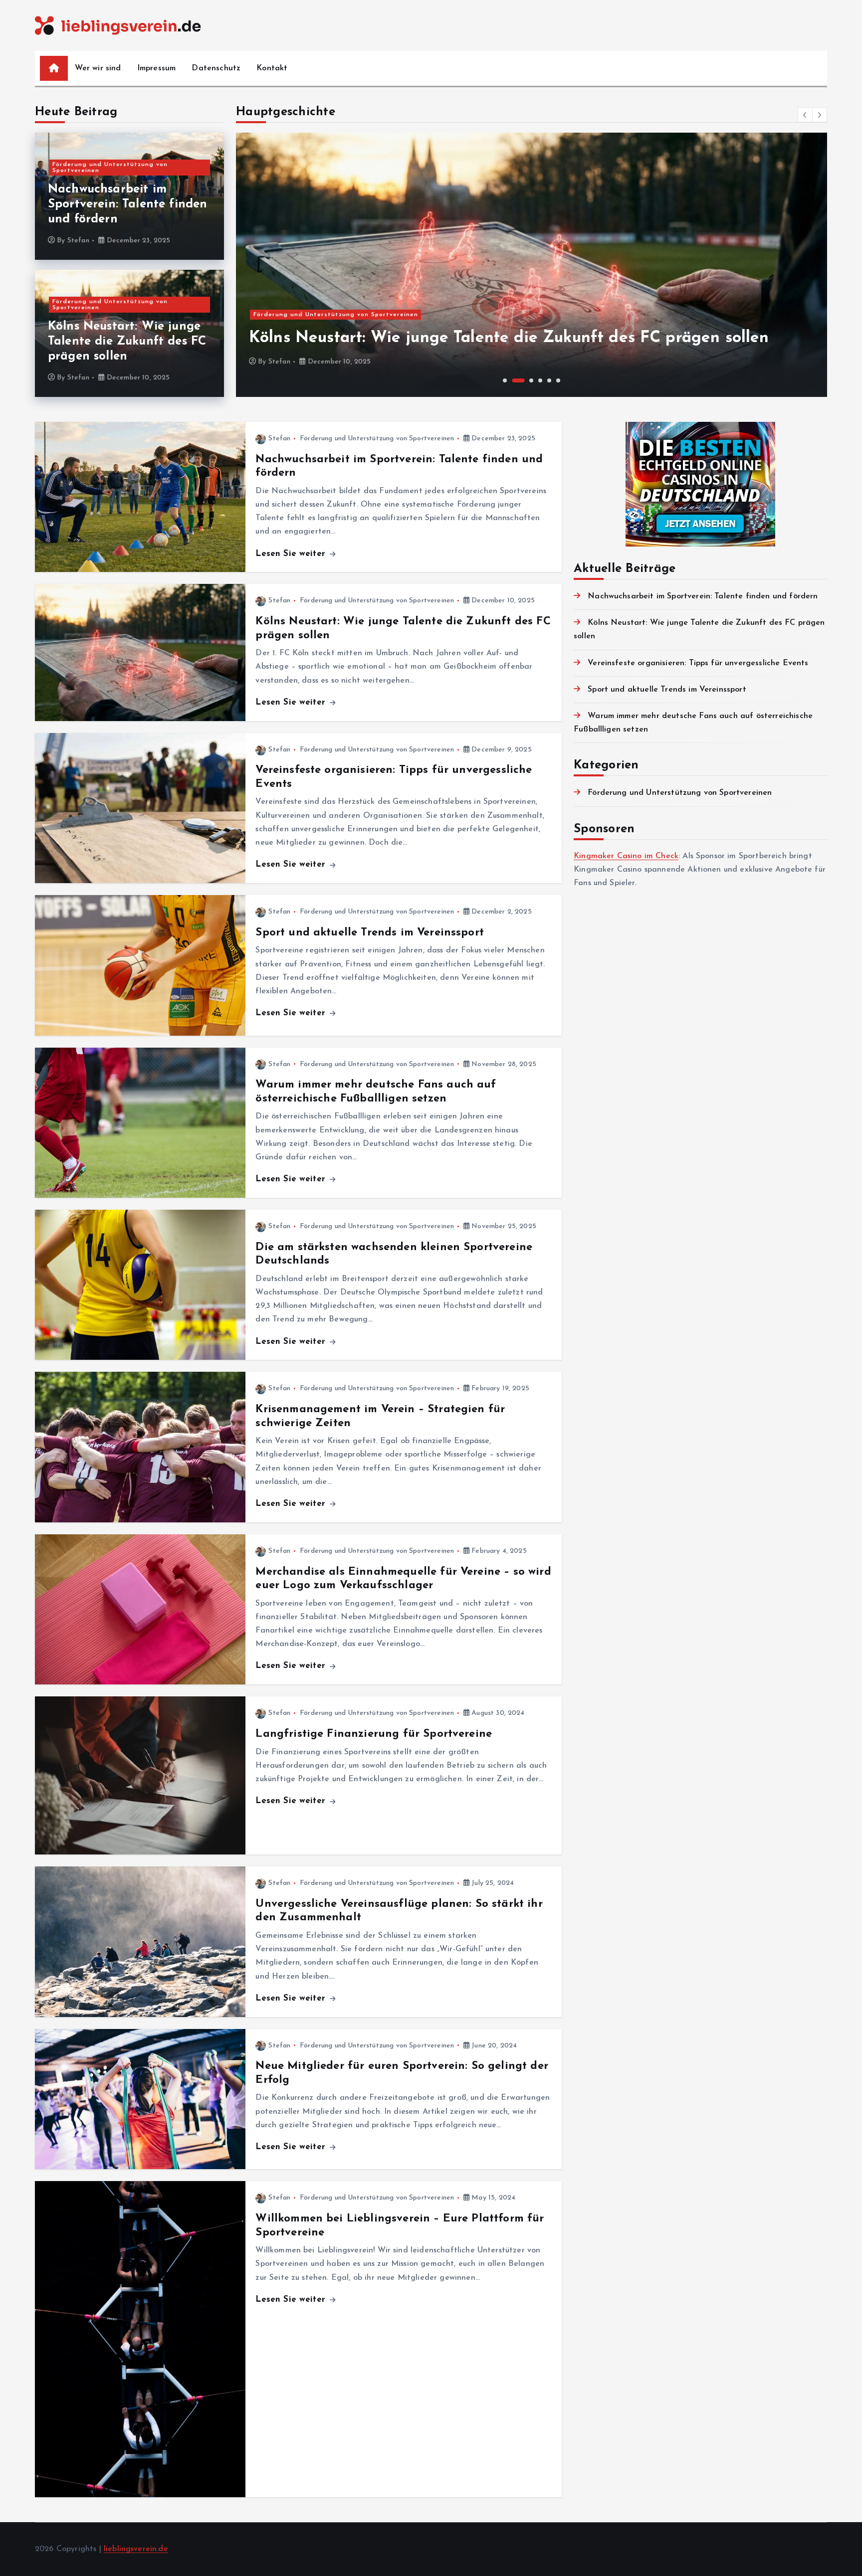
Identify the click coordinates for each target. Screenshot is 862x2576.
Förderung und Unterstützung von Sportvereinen (110, 168)
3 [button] (531, 380)
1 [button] (505, 380)
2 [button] (518, 380)
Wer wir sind (98, 68)
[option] (532, 265)
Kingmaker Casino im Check (626, 856)
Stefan (78, 241)
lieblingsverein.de (136, 2549)
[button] (805, 115)
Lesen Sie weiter (292, 554)
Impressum (156, 68)
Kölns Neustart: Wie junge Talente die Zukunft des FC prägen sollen (127, 342)
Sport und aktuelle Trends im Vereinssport (370, 933)
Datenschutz (216, 68)
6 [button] (558, 380)
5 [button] (549, 380)
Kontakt (272, 68)
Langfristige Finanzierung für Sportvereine (374, 1734)
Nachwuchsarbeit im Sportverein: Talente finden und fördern (127, 204)
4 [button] (540, 380)
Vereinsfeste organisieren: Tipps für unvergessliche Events (698, 663)
